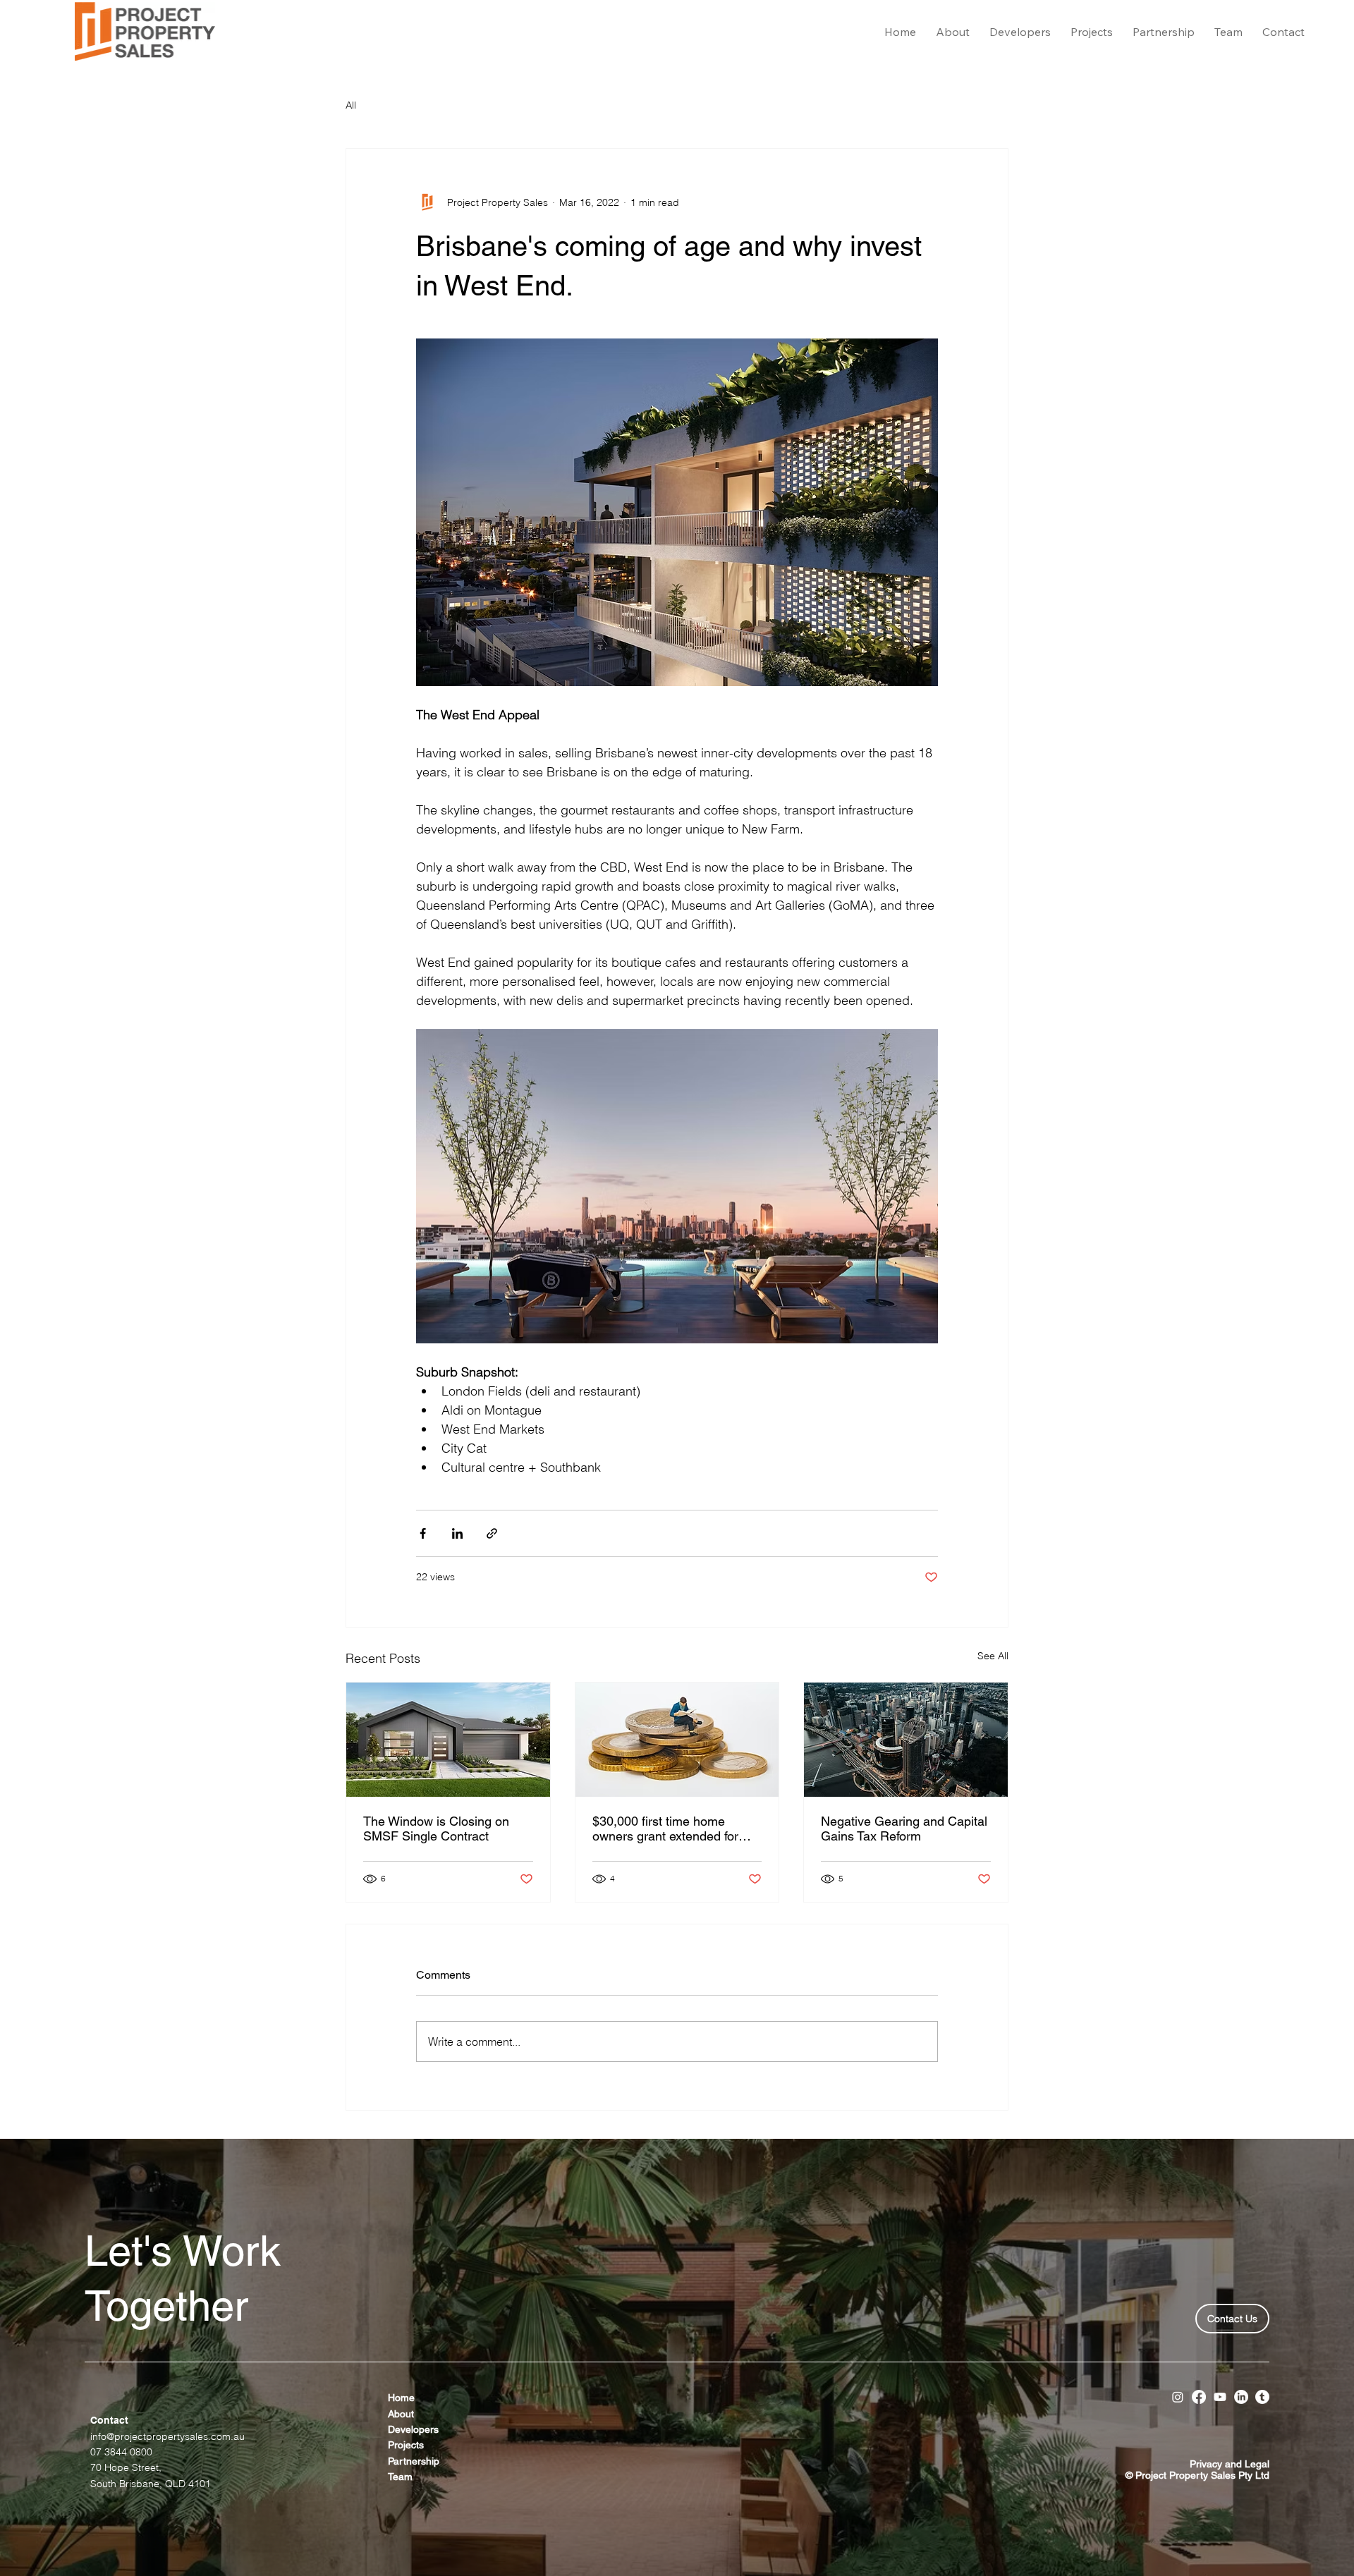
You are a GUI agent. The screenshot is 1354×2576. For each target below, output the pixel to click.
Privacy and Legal (1230, 2464)
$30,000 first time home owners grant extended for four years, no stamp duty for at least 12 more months (672, 1829)
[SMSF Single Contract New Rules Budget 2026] (448, 1740)
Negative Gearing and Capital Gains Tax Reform (904, 1829)
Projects (406, 2445)
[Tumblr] (1262, 2397)
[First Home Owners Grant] (677, 1740)
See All (993, 1656)
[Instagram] (1178, 2397)
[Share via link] (492, 1533)
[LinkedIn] (1241, 2397)
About (402, 2414)
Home (401, 2398)
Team (400, 2477)
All (351, 105)
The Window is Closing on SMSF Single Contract (436, 1829)
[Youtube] (1220, 2397)
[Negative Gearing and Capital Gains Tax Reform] (906, 1740)
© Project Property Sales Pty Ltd (1197, 2475)
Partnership (414, 2461)
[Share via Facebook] (423, 1533)
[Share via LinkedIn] (457, 1533)
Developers (413, 2429)
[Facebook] (1199, 2397)
